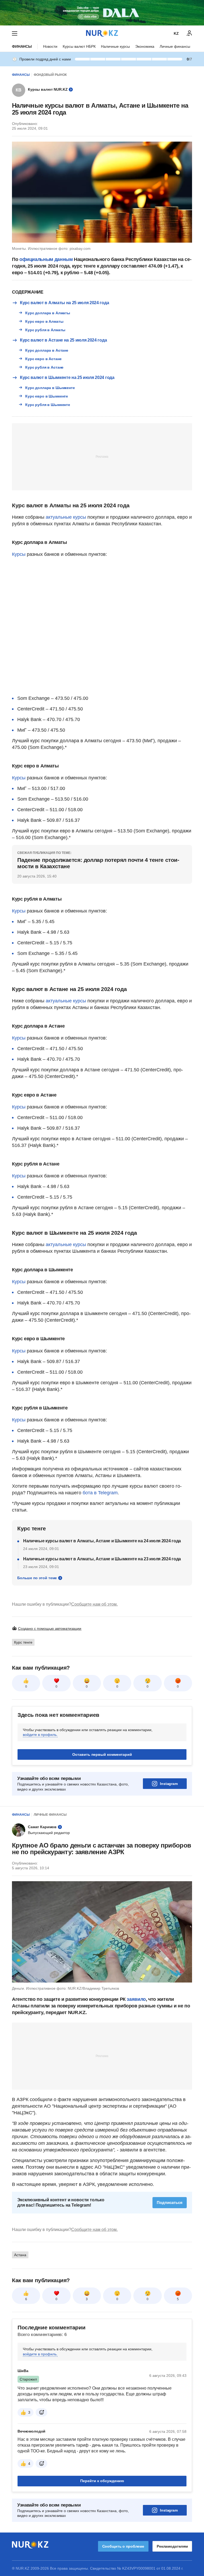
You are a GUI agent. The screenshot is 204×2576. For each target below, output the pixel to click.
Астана (20, 2255)
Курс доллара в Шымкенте (50, 388)
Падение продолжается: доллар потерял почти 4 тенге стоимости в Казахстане (98, 863)
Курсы (19, 554)
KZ (176, 33)
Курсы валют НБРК (79, 46)
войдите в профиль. (40, 1735)
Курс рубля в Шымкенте (48, 405)
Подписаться (170, 2202)
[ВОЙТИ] (189, 33)
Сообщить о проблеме (123, 2546)
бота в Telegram (100, 1493)
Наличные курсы (115, 46)
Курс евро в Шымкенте (47, 396)
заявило (136, 1999)
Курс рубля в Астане (44, 367)
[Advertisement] (102, 456)
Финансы (22, 46)
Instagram (169, 1784)
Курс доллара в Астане (47, 350)
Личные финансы (175, 46)
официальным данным (46, 259)
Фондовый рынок (50, 75)
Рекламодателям (172, 2546)
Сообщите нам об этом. (94, 1604)
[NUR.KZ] (102, 33)
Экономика (145, 46)
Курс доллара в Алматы (48, 313)
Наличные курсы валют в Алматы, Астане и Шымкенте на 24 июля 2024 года (102, 1541)
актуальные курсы (66, 517)
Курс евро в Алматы (44, 321)
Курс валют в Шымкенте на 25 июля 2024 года (67, 377)
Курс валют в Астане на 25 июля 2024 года (63, 340)
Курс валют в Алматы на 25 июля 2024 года (64, 303)
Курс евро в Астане (43, 359)
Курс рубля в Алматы (45, 330)
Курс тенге (23, 1642)
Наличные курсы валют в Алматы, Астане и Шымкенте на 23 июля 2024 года (102, 1559)
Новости (50, 46)
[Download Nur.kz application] (102, 13)
